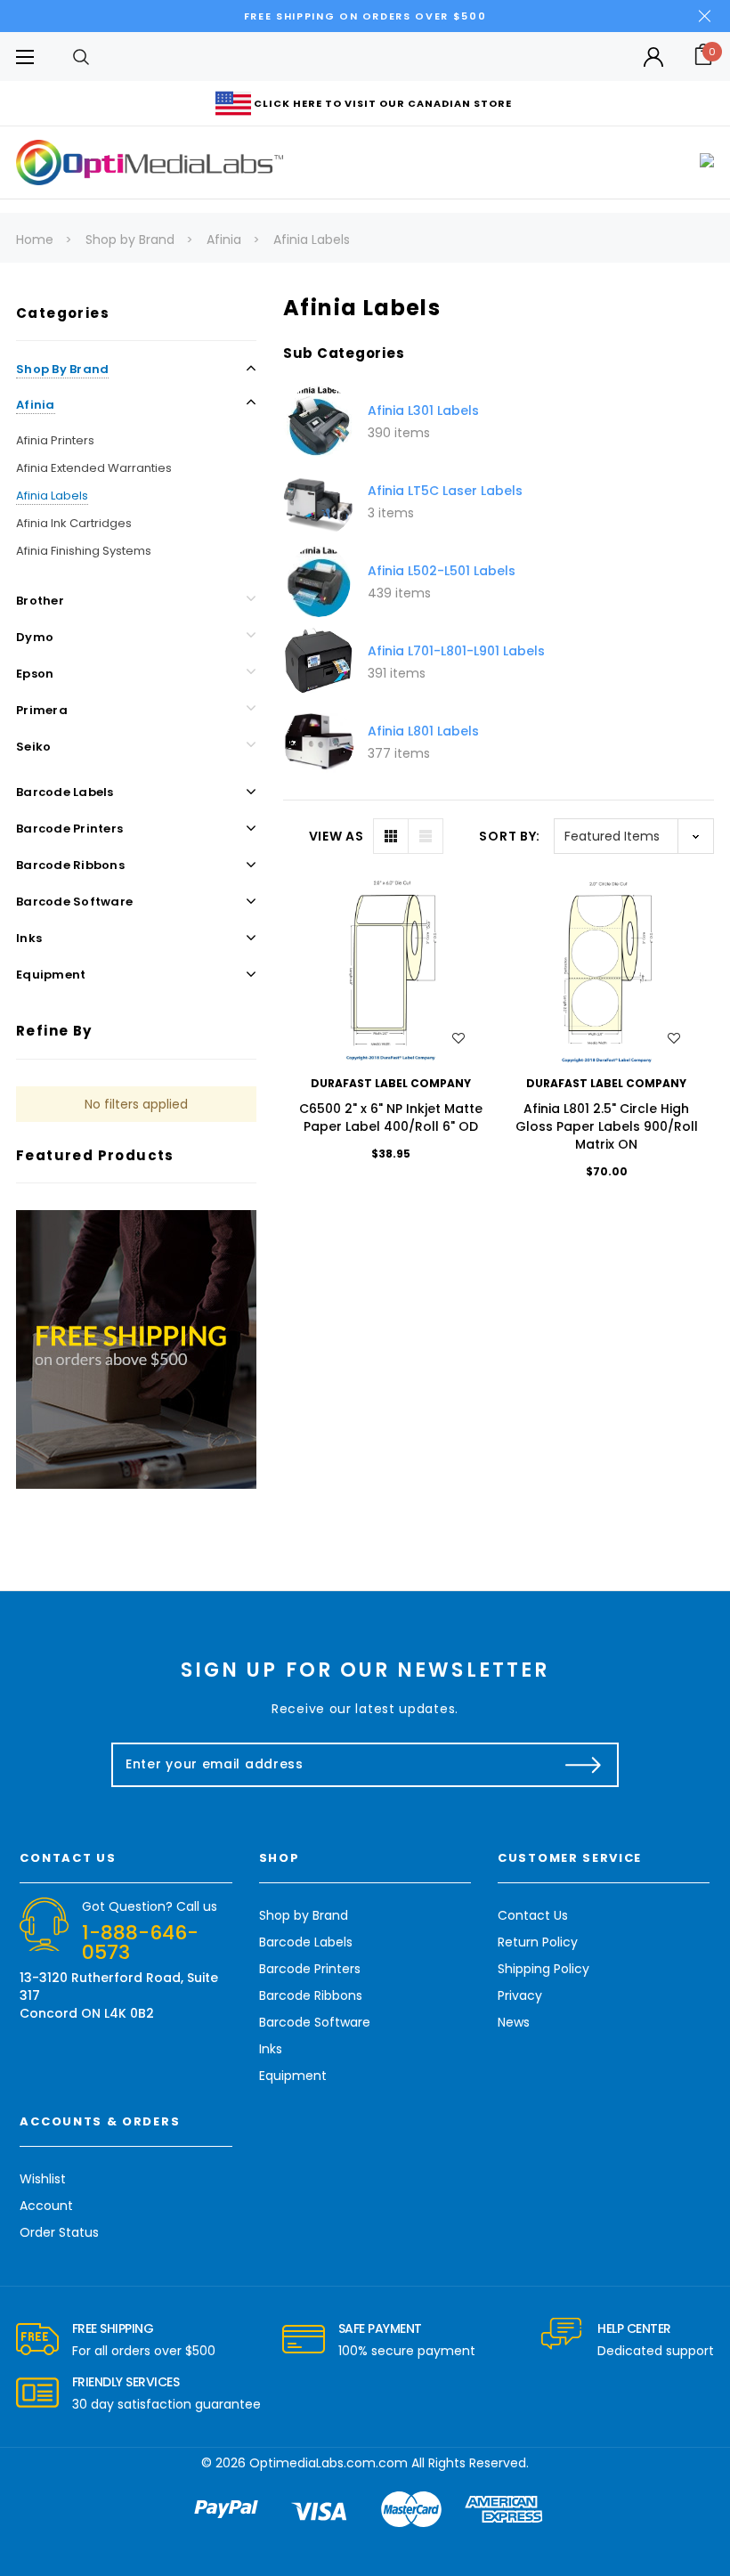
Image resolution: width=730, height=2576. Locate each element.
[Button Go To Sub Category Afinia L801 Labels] (319, 742)
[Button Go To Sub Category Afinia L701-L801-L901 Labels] (319, 662)
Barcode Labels (65, 792)
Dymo (35, 637)
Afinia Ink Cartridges (74, 523)
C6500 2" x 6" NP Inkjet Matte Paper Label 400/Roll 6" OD (391, 1117)
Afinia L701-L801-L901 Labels (456, 651)
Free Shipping (113, 2328)
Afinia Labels (52, 496)
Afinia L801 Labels (423, 731)
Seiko (33, 747)
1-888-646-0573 (140, 1942)
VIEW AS (337, 836)
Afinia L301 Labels (423, 410)
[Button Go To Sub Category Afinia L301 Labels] (319, 421)
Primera (42, 710)
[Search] (81, 57)
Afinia (36, 405)
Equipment (51, 975)
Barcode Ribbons (70, 865)
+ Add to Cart (390, 971)
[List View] (426, 836)
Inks (29, 938)
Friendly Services (126, 2382)
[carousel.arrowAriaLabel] (37, 2340)
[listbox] (634, 836)
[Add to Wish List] (458, 1038)
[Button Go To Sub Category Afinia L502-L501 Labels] (319, 581)
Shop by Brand (62, 369)
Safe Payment (380, 2328)
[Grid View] (391, 836)
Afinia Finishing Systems (84, 551)
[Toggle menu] (24, 57)
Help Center (634, 2328)
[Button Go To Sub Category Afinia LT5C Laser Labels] (319, 501)
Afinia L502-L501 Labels (442, 571)
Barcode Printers (69, 829)
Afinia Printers (55, 440)
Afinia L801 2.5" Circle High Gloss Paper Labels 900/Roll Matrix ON (607, 1126)
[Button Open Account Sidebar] (653, 57)
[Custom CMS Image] (136, 1349)
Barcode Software (74, 902)
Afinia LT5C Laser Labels (445, 491)
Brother (40, 601)
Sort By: (510, 836)
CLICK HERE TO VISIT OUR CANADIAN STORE (383, 103)
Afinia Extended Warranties (94, 468)
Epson (35, 674)
